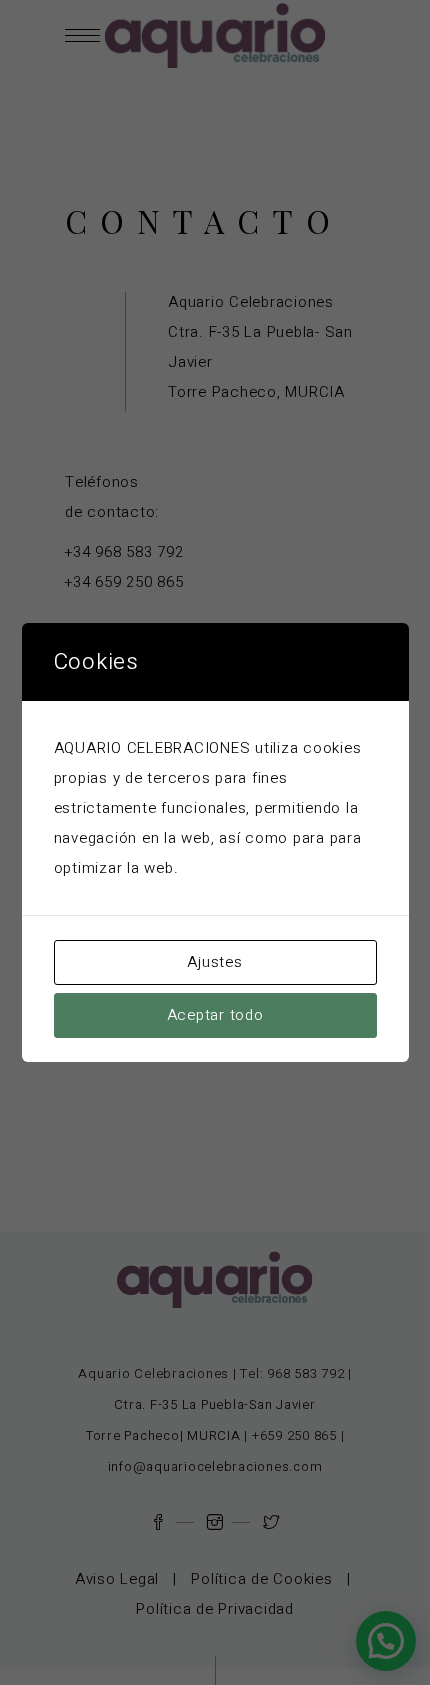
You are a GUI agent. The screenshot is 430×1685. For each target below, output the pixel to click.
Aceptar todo (215, 1015)
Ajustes (214, 962)
